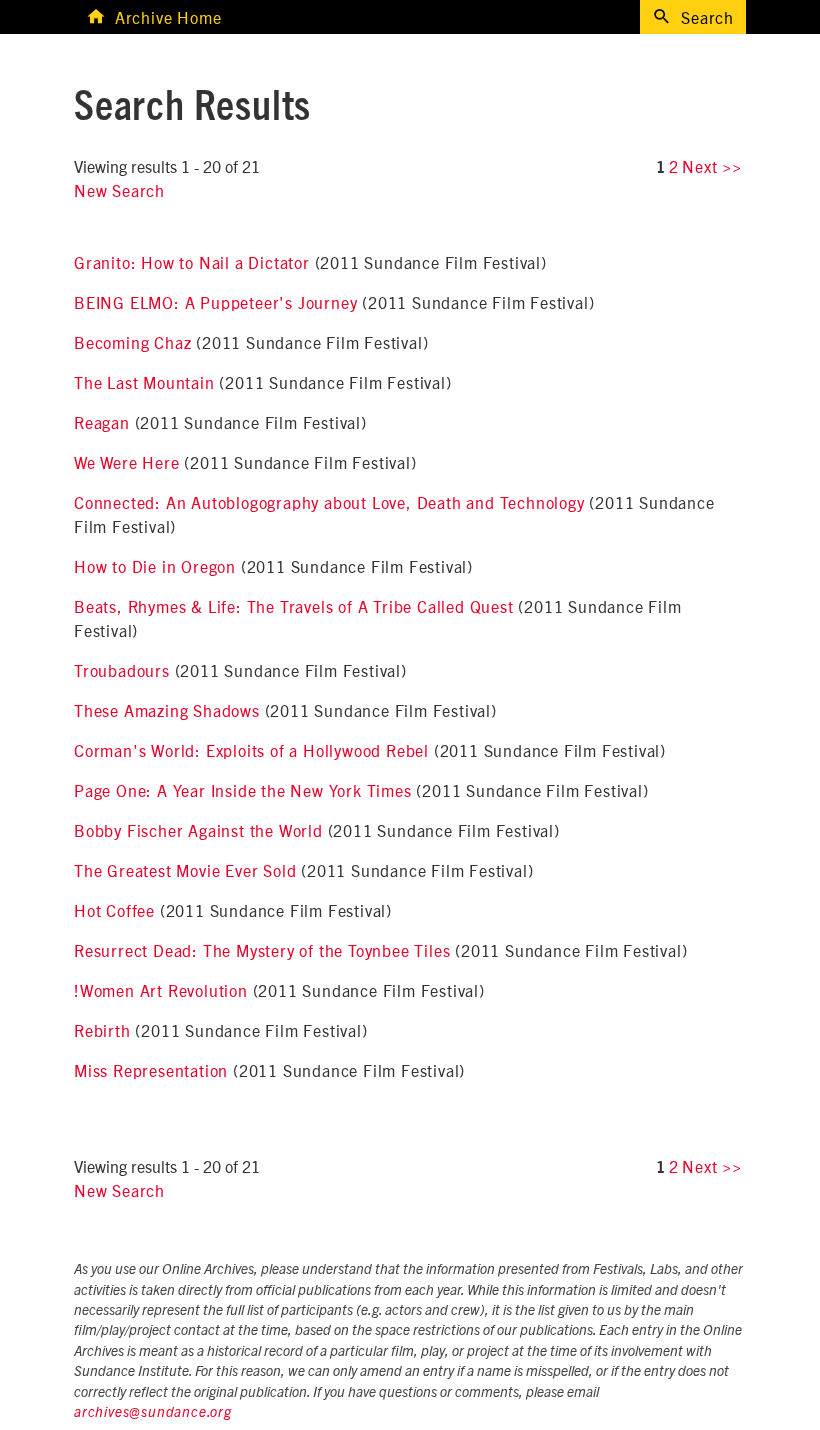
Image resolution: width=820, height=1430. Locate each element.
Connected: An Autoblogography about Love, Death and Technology (329, 502)
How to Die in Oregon (155, 566)
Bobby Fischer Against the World (198, 830)
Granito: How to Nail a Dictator (192, 262)
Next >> (712, 166)
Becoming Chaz (132, 342)
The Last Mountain (144, 382)
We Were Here (127, 462)
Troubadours (122, 670)
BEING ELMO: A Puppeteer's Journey (215, 302)
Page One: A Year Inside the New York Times (243, 790)
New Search (119, 190)
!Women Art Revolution (161, 990)
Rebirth (102, 1030)
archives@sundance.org (153, 1413)
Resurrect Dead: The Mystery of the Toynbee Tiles (262, 950)
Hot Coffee (114, 910)
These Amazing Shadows (167, 710)
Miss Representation (151, 1070)
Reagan (102, 422)
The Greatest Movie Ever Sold (185, 870)
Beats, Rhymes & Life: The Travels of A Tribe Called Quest (294, 606)
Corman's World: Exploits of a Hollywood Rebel (251, 750)
